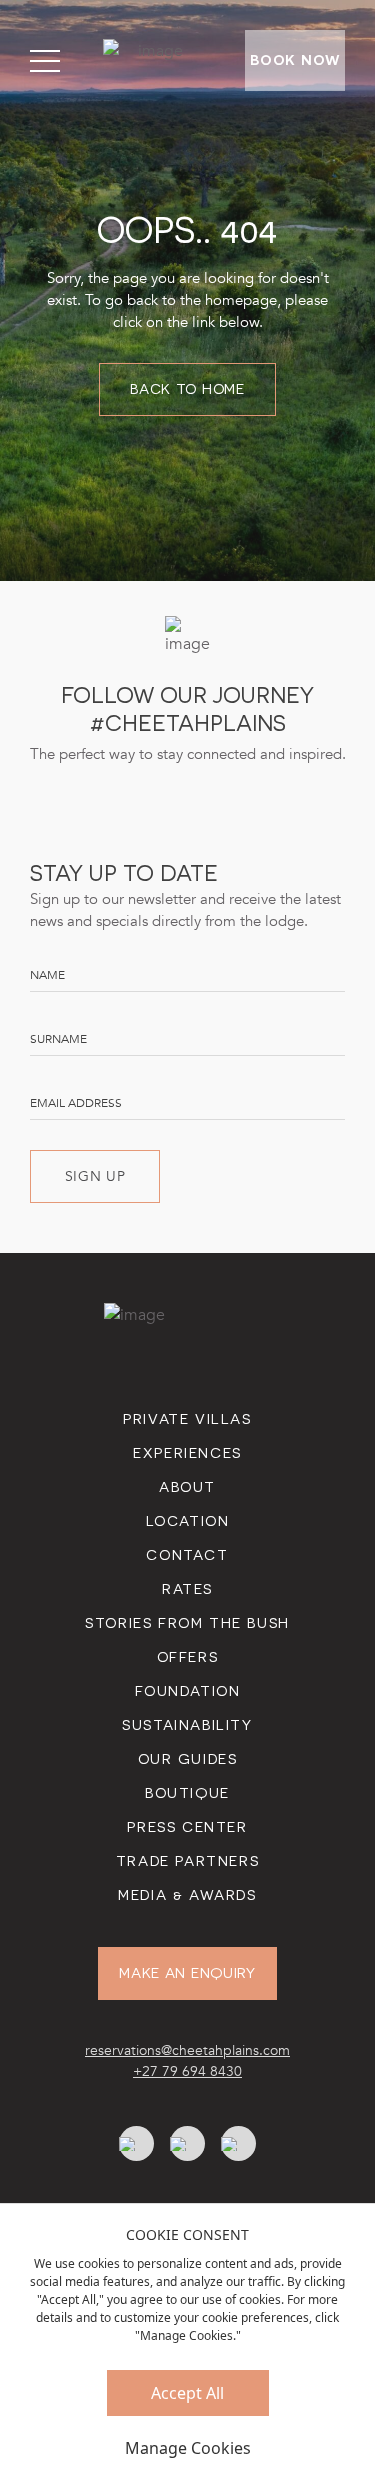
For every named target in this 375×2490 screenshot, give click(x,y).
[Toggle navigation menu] (45, 61)
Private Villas (187, 1419)
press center (187, 1827)
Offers (188, 1657)
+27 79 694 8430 (187, 2071)
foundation (188, 1691)
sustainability (187, 1725)
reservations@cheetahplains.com (187, 2050)
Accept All (187, 2393)
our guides (188, 1759)
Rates (187, 1589)
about (187, 1487)
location (188, 1521)
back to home (187, 389)
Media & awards (187, 1895)
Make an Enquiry (187, 1973)
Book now (295, 60)
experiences (187, 1453)
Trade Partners (187, 1861)
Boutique (187, 1793)
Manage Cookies (188, 2448)
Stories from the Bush (187, 1623)
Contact (187, 1555)
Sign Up (95, 1176)
